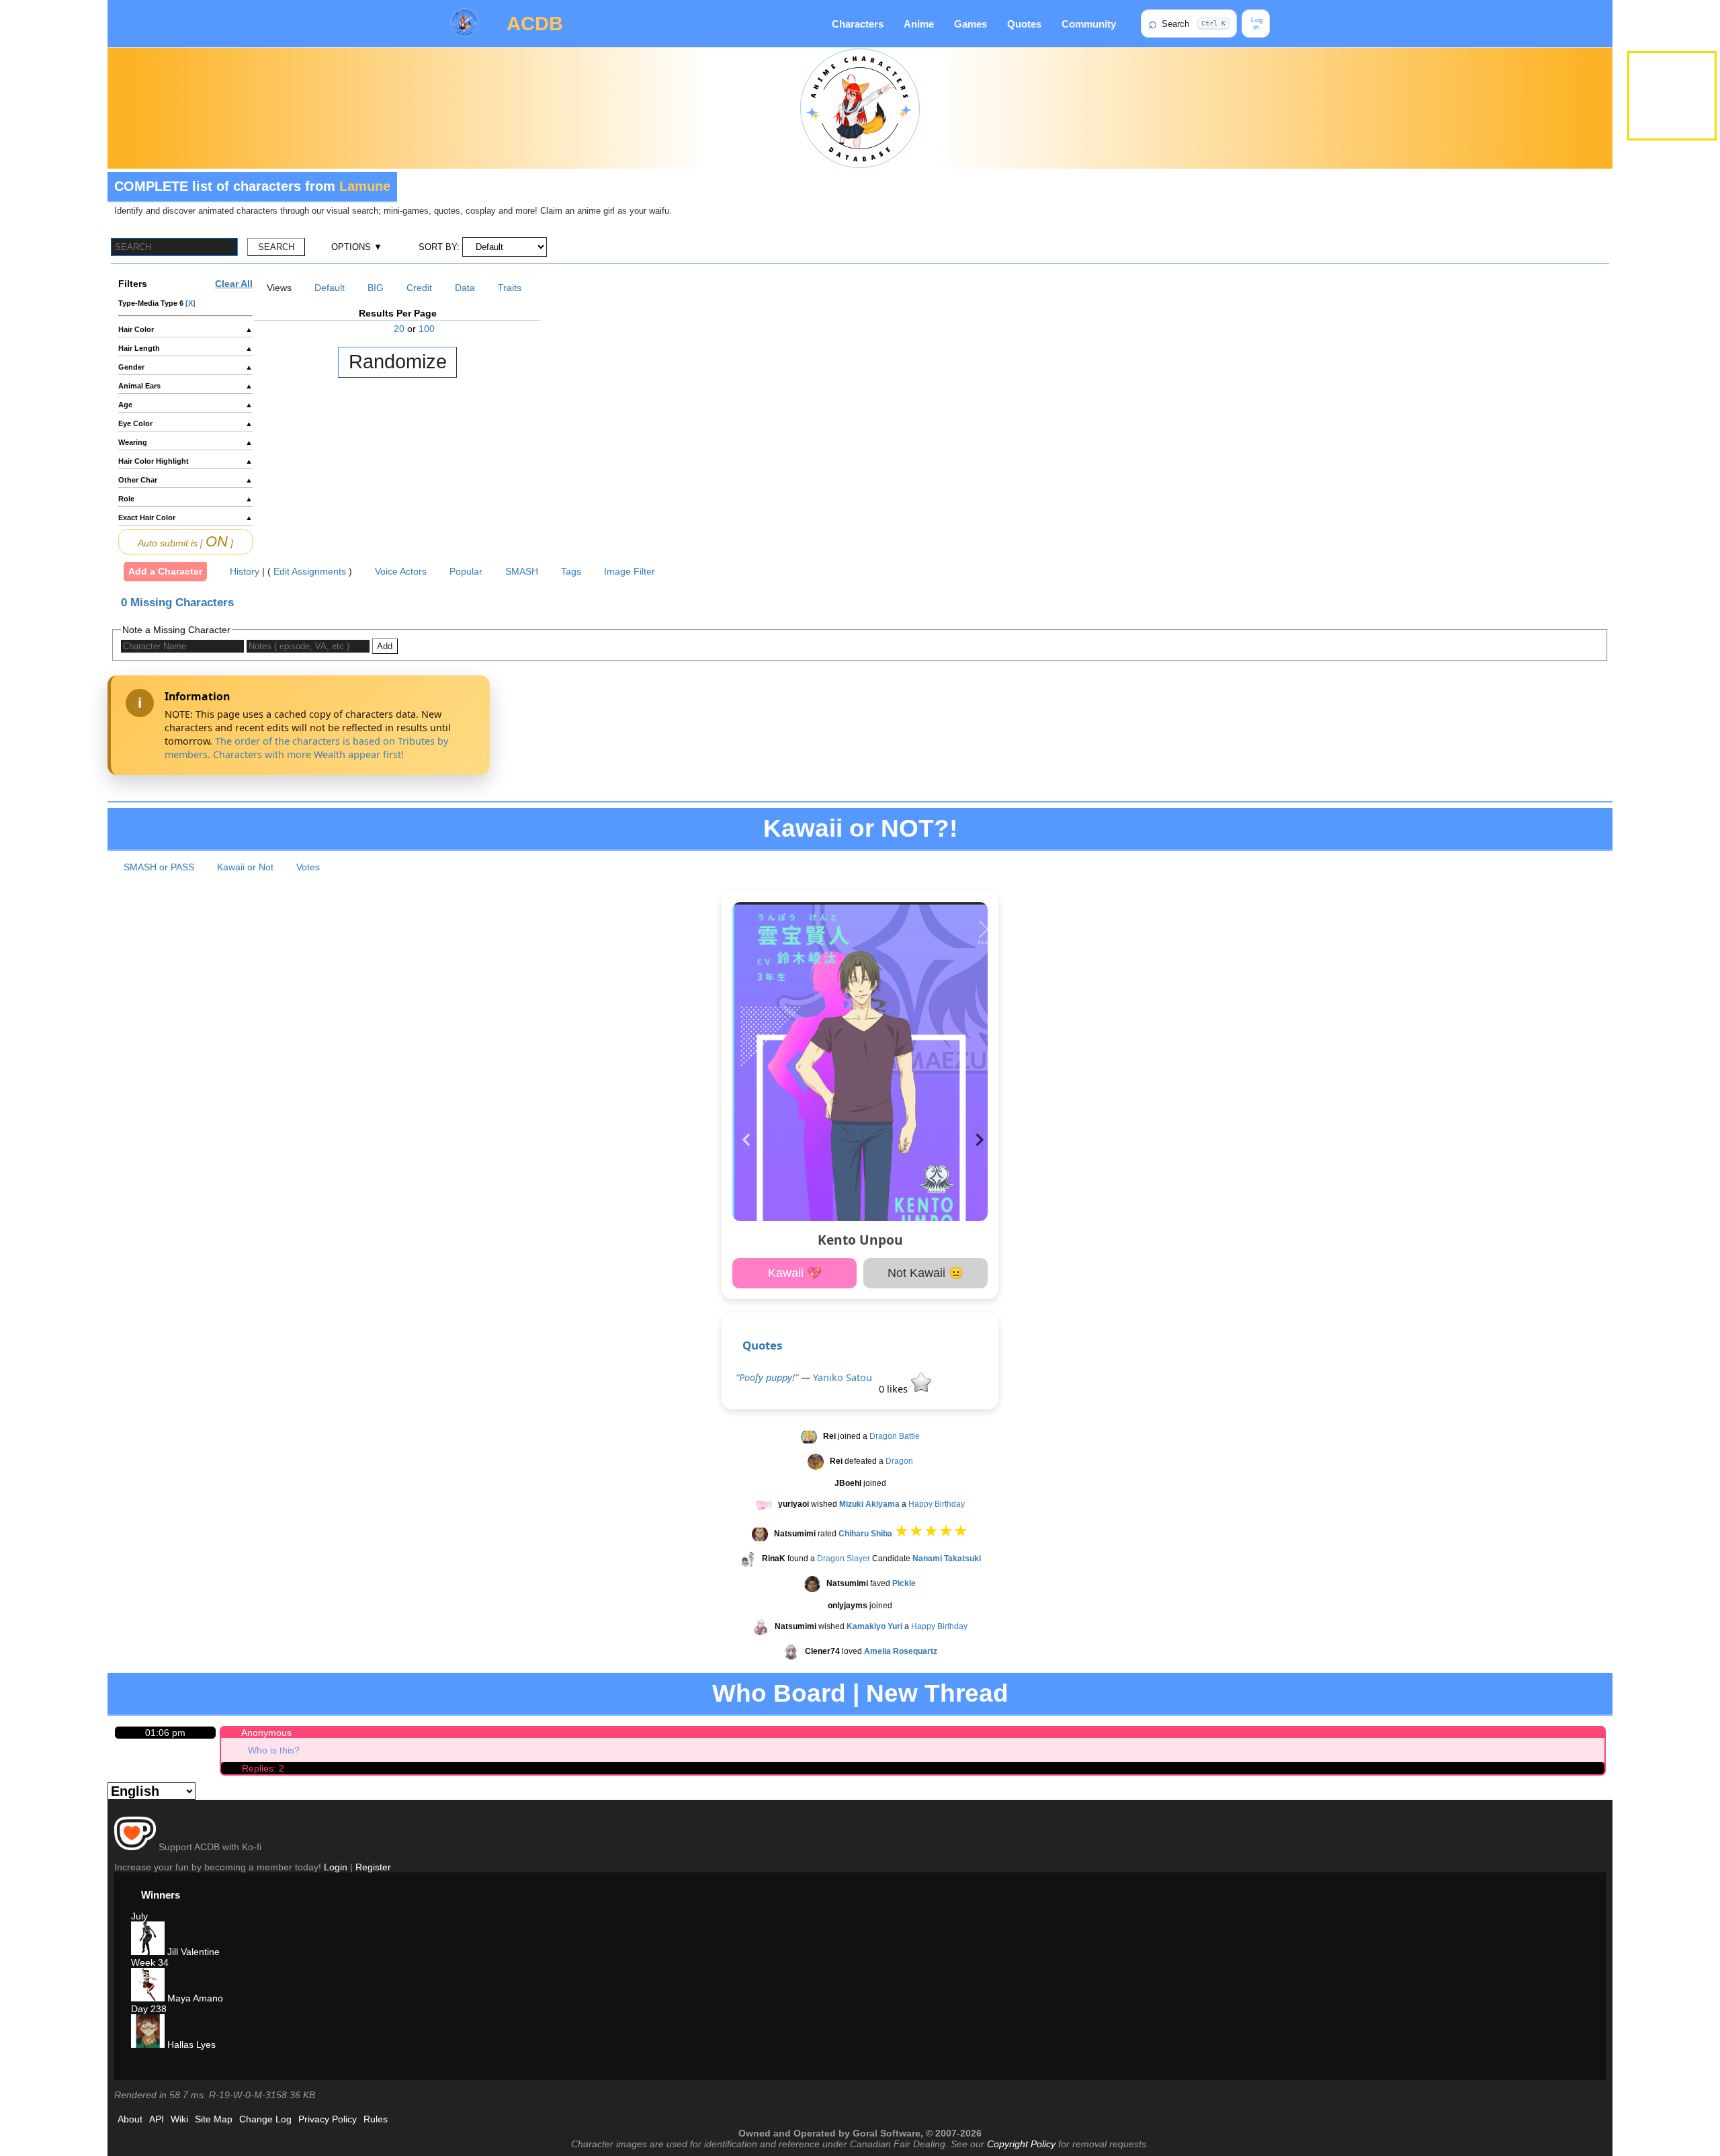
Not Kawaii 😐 (926, 1273)
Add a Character (165, 571)
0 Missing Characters (177, 603)
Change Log (265, 2119)
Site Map (214, 2119)
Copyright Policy (1021, 2144)
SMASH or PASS (159, 867)
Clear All (234, 284)
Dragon (899, 1462)
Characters (858, 24)
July (139, 1916)
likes (895, 1389)
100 (427, 329)
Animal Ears (185, 386)
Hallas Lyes (190, 2044)
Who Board (779, 1693)
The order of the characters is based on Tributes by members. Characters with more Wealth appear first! (306, 748)
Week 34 (150, 1962)
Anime (919, 24)
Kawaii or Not (245, 867)
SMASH (522, 571)
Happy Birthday (937, 1505)
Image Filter (630, 571)
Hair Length (185, 348)
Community (1089, 24)
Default (330, 288)
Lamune (365, 186)
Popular (466, 571)
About (130, 2119)
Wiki (179, 2119)
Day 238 (149, 2009)
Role (185, 499)
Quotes (1024, 24)
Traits (510, 288)
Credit (419, 288)
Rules (376, 2119)
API (157, 2119)
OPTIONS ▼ (357, 247)
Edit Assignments (310, 571)
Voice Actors (401, 571)
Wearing (185, 442)
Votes (308, 867)
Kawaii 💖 (795, 1273)
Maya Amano (194, 1998)
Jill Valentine (192, 1952)
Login (336, 1867)
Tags (571, 571)
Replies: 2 (263, 1768)
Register (373, 1867)
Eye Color (185, 423)
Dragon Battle (895, 1437)
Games (971, 24)
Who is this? (274, 1750)
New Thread (937, 1693)
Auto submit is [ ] (185, 541)
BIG (376, 288)
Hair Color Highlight (185, 461)
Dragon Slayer (844, 1559)
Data (465, 288)
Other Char (185, 480)
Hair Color (185, 329)
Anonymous (266, 1733)
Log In (1256, 24)
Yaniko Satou (843, 1377)
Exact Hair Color (185, 517)
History (245, 571)
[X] (190, 303)
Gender (185, 367)
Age (185, 405)
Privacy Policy (328, 2119)
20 (399, 329)
